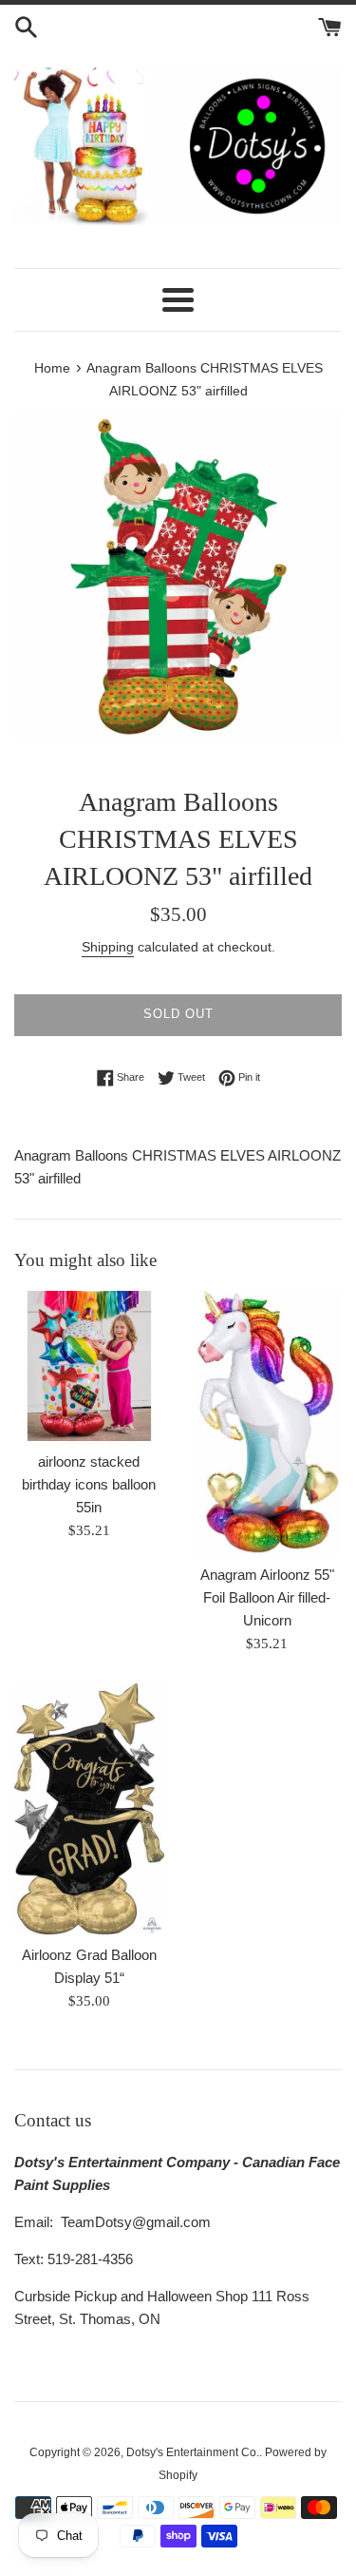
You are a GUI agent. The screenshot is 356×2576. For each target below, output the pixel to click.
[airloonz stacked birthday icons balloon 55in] (89, 1366)
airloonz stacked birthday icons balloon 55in (89, 1484)
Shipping (108, 947)
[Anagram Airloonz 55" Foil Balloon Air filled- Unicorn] (268, 1423)
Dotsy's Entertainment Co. (193, 2452)
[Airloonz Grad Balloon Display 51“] (89, 1808)
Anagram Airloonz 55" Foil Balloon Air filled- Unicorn (267, 1597)
